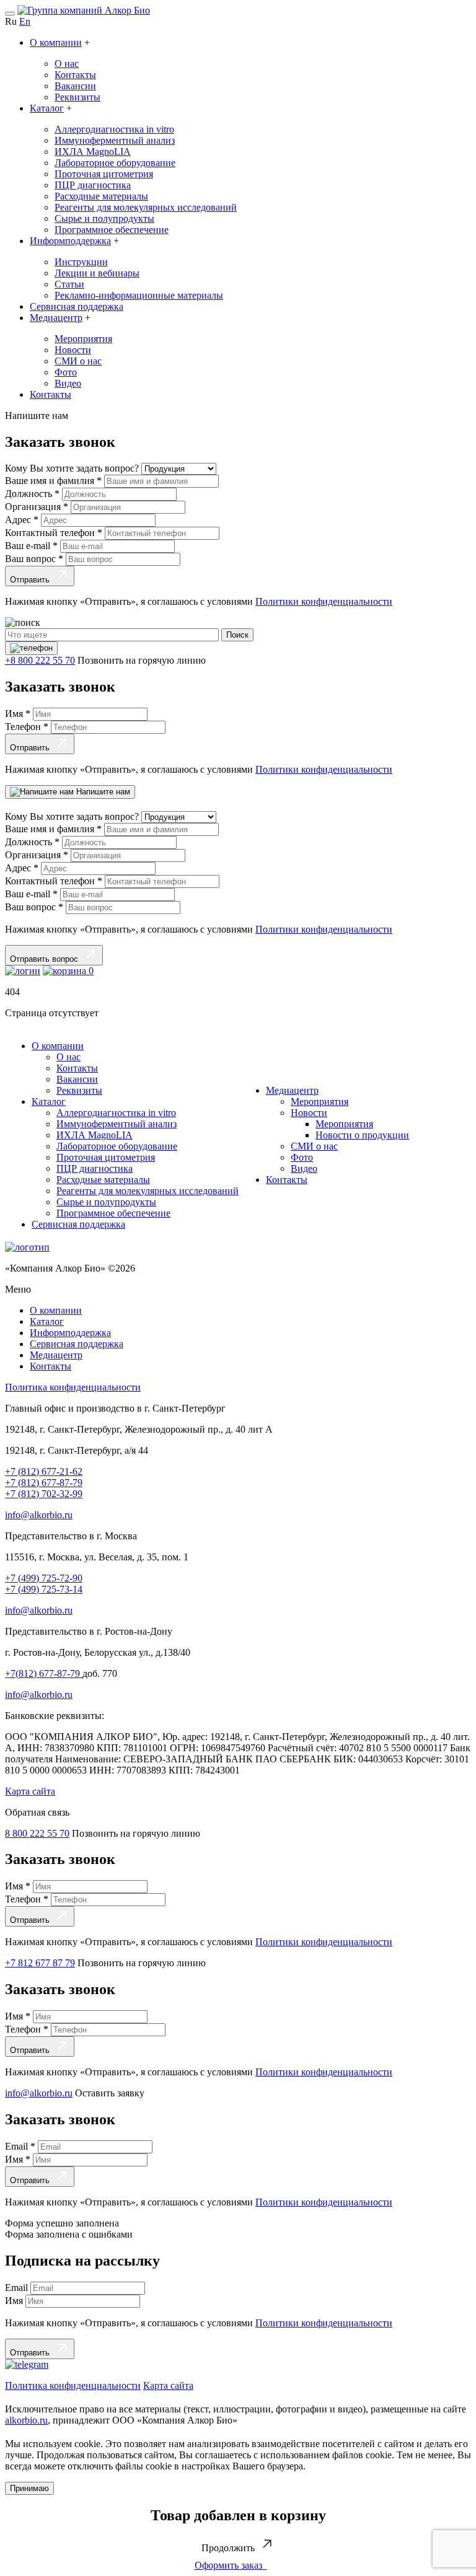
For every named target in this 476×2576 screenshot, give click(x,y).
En (25, 21)
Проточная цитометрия (104, 174)
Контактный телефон (54, 533)
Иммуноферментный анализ (115, 140)
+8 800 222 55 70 (40, 660)
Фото (66, 372)
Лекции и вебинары (97, 273)
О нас (67, 64)
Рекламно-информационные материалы (139, 295)
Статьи (69, 284)
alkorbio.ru (26, 2420)
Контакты (75, 75)
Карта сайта (30, 1791)
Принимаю (29, 2488)
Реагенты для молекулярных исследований (146, 207)
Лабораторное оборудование (115, 163)
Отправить (32, 580)
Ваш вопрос (34, 559)
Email (20, 2146)
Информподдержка (70, 241)
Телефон (27, 727)
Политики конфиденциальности (324, 601)
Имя (18, 714)
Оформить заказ (231, 2565)
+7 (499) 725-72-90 (44, 1578)
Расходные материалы (101, 196)
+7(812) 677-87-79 (44, 1673)
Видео (68, 383)
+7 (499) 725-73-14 (44, 1589)
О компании (56, 42)
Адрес (22, 520)
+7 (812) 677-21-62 (44, 1471)
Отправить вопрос (46, 959)
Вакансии (75, 86)
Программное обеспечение (112, 230)
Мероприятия (83, 339)
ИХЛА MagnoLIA (93, 152)
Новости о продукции (362, 1135)
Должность (32, 494)
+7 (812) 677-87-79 (44, 1483)
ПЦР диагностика (93, 185)
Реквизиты (77, 97)
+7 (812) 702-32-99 (44, 1494)
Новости (73, 350)
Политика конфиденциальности (73, 1387)
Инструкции (81, 262)
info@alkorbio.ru (39, 1515)
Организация (37, 507)
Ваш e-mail (31, 546)
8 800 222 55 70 (37, 1833)
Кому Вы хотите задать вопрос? (73, 468)
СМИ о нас (78, 361)
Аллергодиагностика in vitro (114, 129)
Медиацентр (56, 318)
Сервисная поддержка (77, 306)
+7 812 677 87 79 (40, 1963)
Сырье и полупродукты (104, 218)
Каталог (47, 108)
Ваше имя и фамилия (53, 481)
